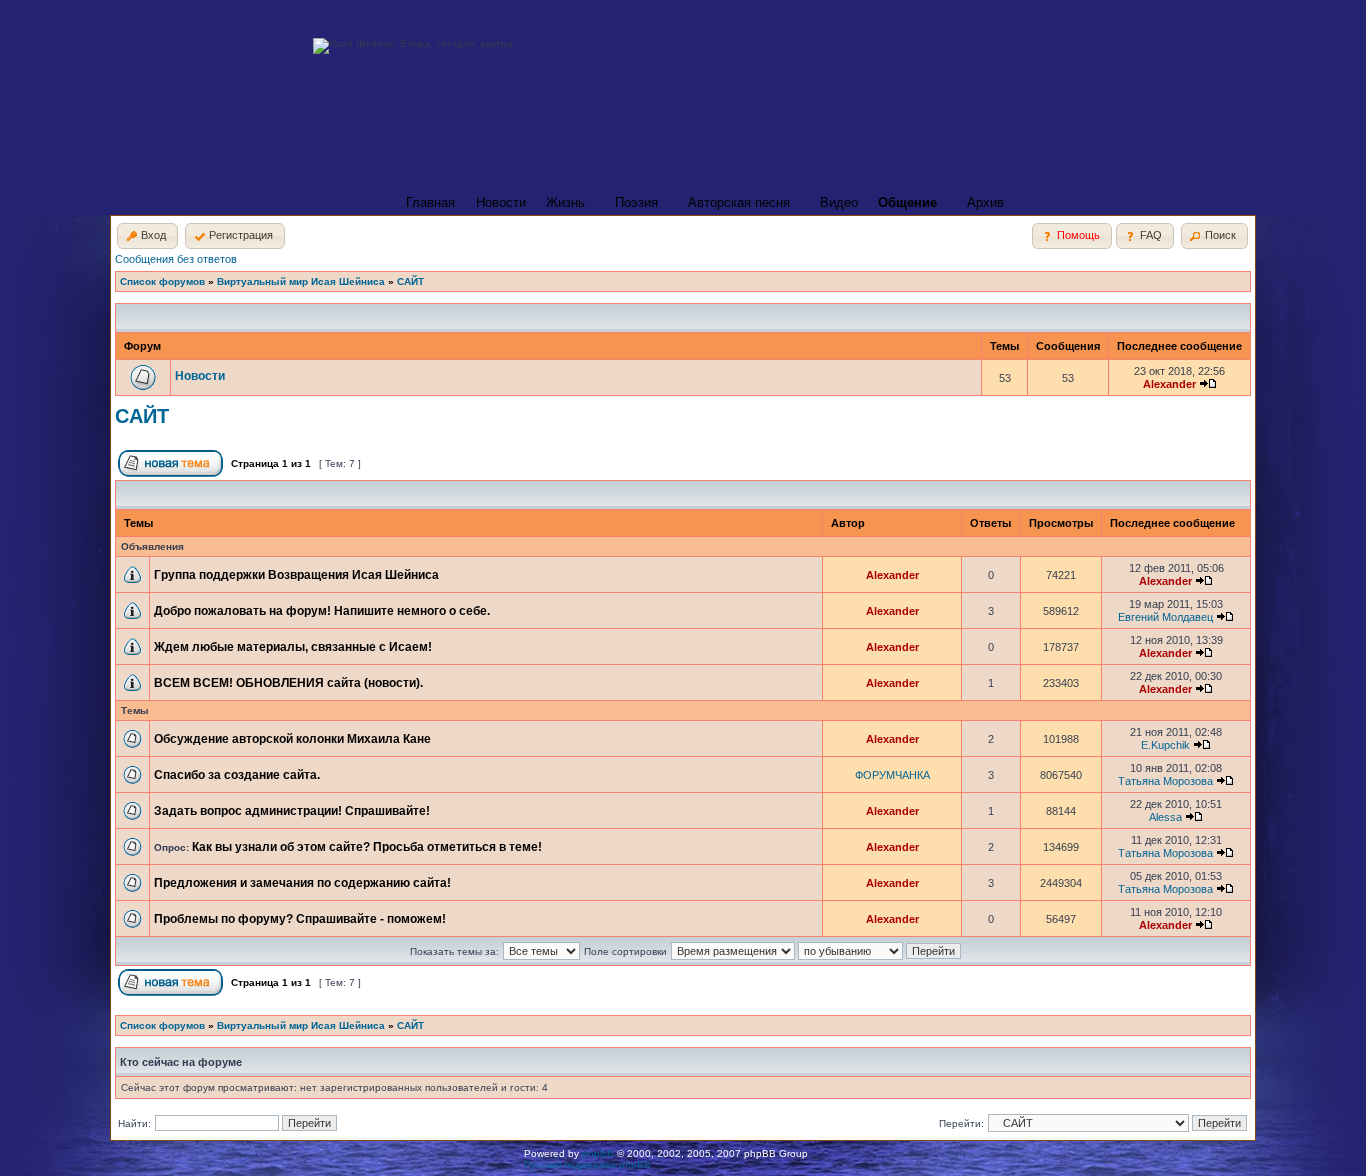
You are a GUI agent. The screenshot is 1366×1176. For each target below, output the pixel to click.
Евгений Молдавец (1165, 617)
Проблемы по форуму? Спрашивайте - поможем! (300, 919)
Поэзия (636, 202)
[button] (147, 236)
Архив (985, 202)
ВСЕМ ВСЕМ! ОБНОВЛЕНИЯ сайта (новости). (288, 683)
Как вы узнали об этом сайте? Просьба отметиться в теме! (367, 847)
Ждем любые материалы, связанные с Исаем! (293, 647)
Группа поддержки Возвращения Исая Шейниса (296, 575)
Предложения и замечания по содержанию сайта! (302, 883)
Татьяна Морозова (1165, 781)
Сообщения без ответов (176, 259)
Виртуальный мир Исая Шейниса (301, 281)
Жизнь (565, 202)
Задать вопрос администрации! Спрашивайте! (292, 811)
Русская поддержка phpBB (587, 1164)
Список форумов (162, 281)
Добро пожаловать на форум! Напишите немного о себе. (322, 611)
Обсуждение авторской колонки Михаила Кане (292, 739)
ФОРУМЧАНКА (892, 775)
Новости (501, 202)
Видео (839, 202)
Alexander (1169, 384)
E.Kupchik (1165, 745)
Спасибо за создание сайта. (237, 775)
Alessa (1165, 817)
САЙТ (410, 281)
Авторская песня (739, 202)
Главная (430, 202)
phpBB (598, 1153)
